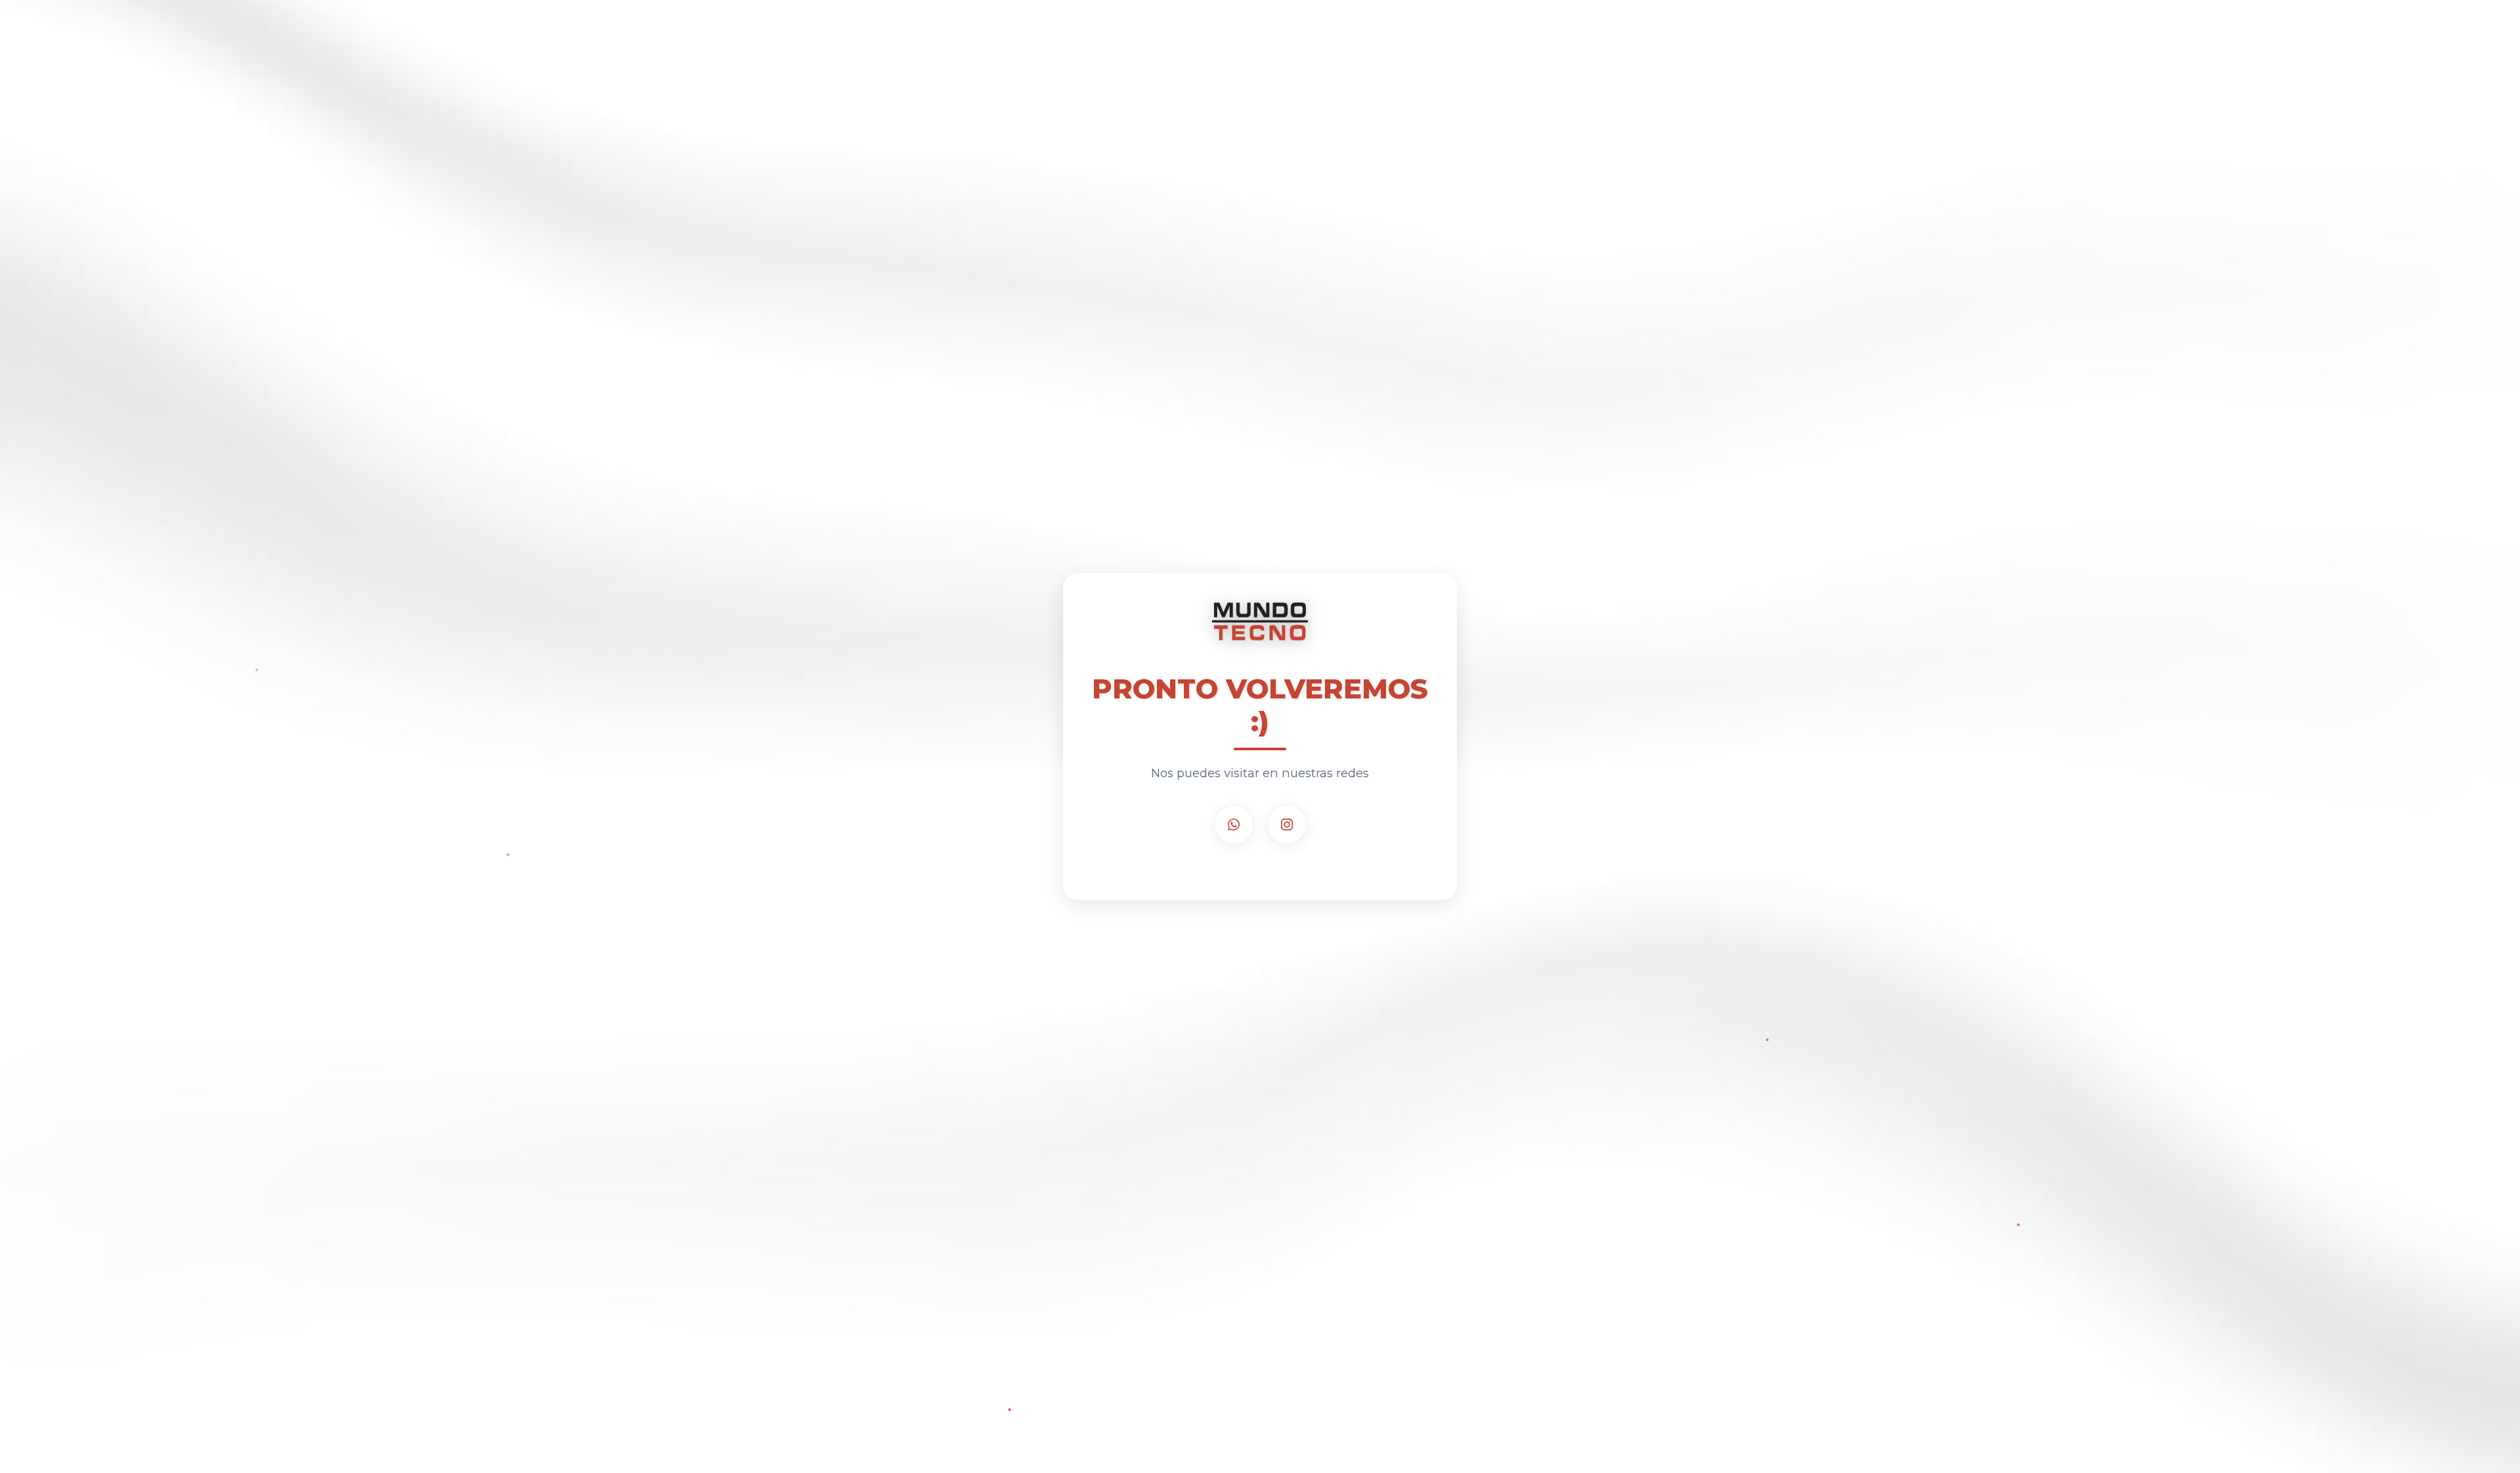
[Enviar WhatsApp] (1234, 824)
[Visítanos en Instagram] (1287, 824)
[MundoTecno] (1260, 628)
